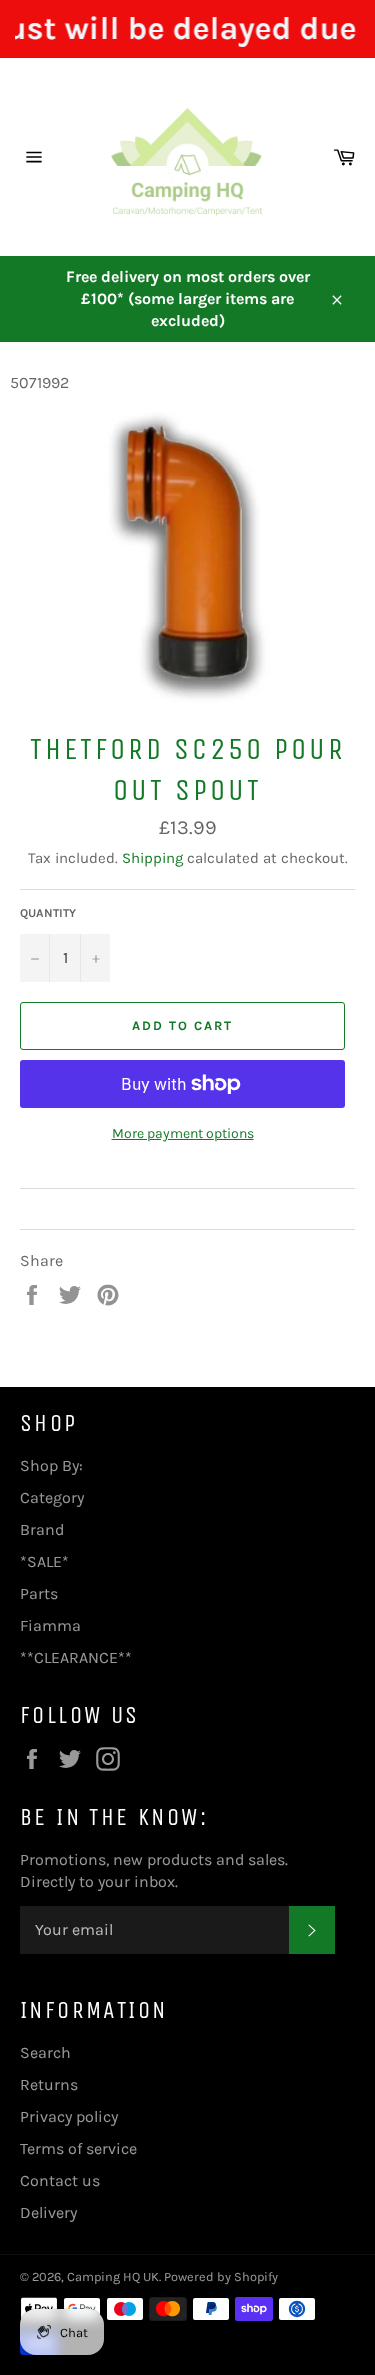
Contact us (60, 2180)
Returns (49, 2084)
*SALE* (44, 1561)
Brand (42, 1529)
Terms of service (78, 2148)
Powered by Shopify (221, 2276)
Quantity (48, 913)
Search (45, 2052)
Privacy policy (69, 2116)
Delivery (48, 2212)
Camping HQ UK (113, 2276)
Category (52, 1497)
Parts (39, 1593)
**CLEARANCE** (76, 1657)
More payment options (183, 1133)
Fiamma (50, 1625)
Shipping (152, 858)
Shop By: (51, 1465)
